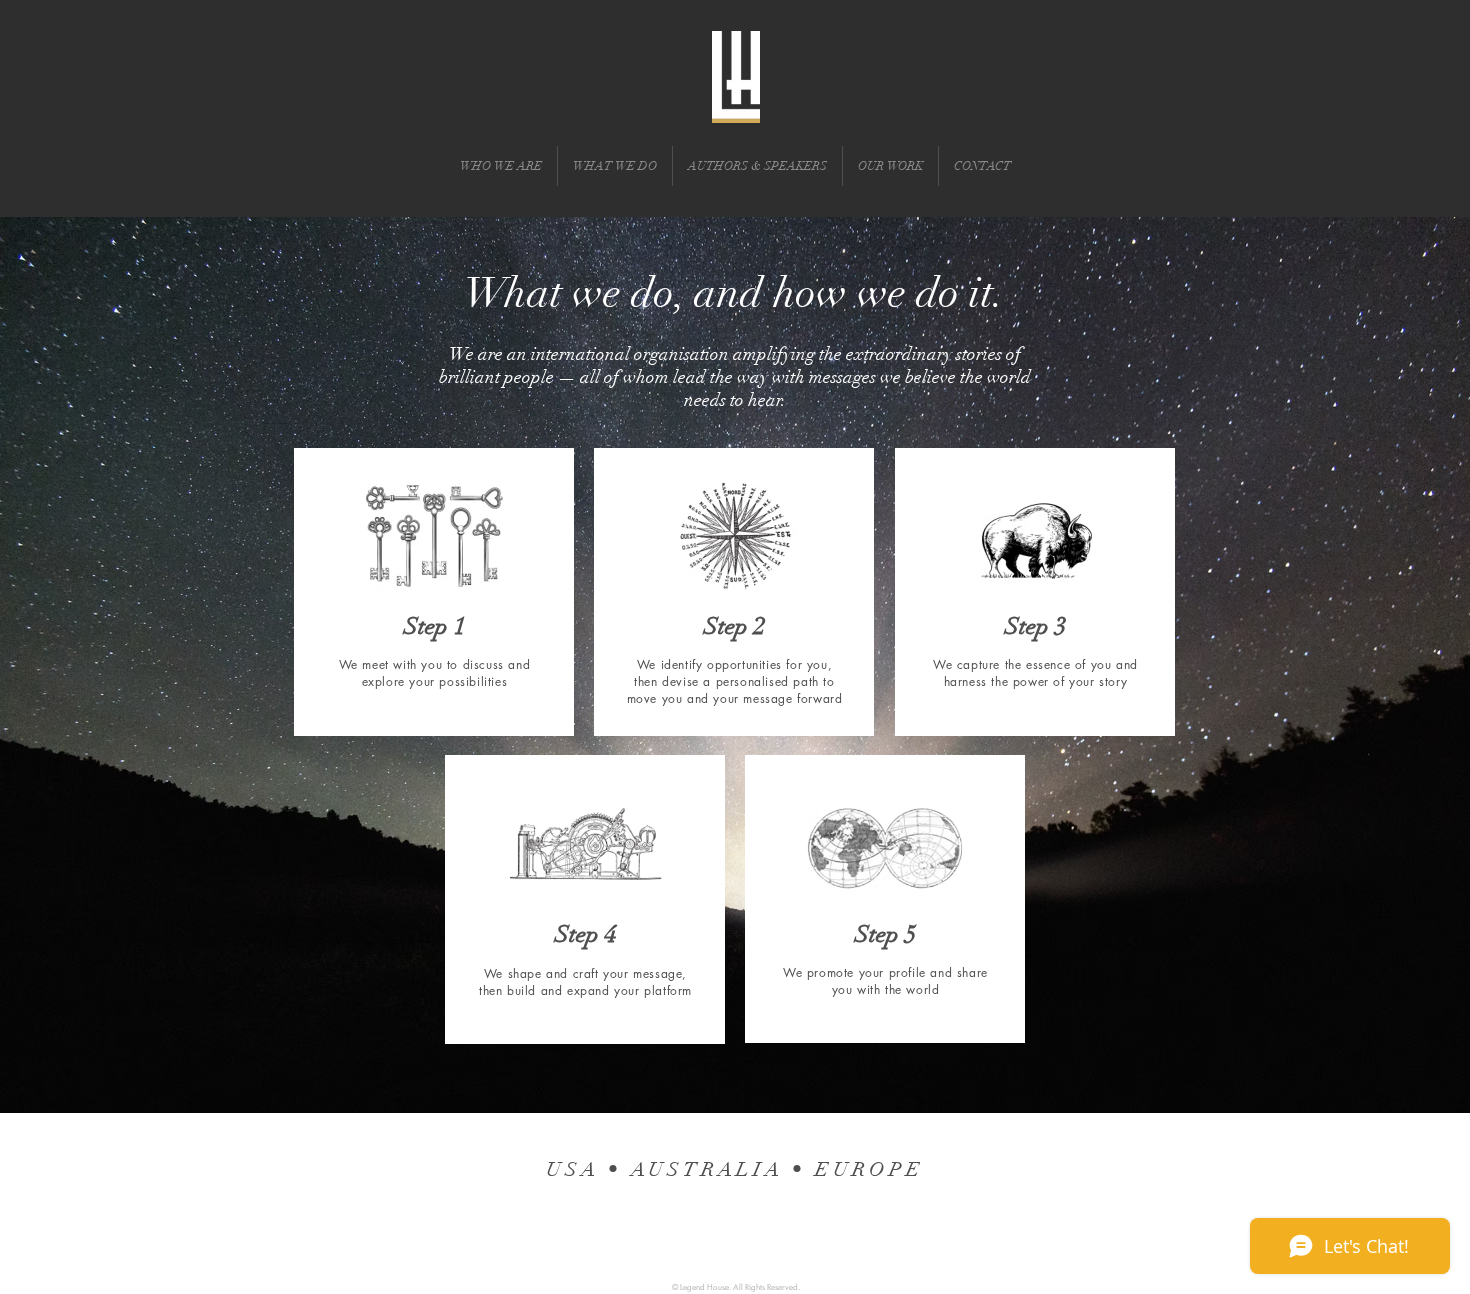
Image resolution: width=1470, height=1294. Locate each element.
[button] (501, 166)
